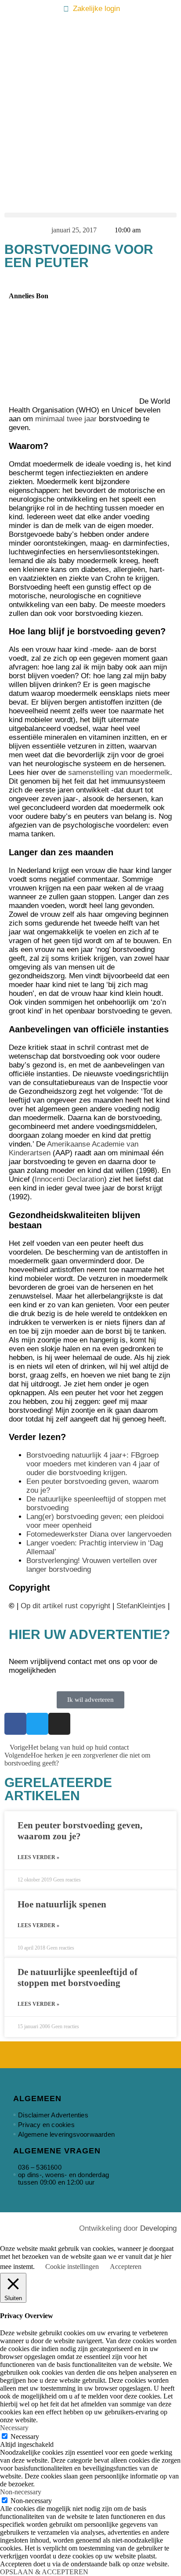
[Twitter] (37, 1724)
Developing (158, 2228)
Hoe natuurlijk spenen (62, 1904)
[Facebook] (15, 1724)
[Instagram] (59, 1724)
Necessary (25, 2437)
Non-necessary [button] (21, 2492)
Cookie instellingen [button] (72, 2267)
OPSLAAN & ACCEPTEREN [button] (44, 2572)
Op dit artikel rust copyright (65, 1606)
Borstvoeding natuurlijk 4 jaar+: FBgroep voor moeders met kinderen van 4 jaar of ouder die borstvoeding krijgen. (93, 1464)
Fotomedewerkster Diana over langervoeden (99, 1534)
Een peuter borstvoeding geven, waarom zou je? (80, 1831)
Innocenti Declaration (69, 1179)
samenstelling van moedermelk (119, 772)
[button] (90, 215)
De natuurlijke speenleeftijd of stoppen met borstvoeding (78, 1977)
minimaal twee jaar (66, 419)
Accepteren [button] (126, 2267)
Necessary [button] (14, 2428)
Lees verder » (38, 1857)
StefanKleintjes (141, 1606)
